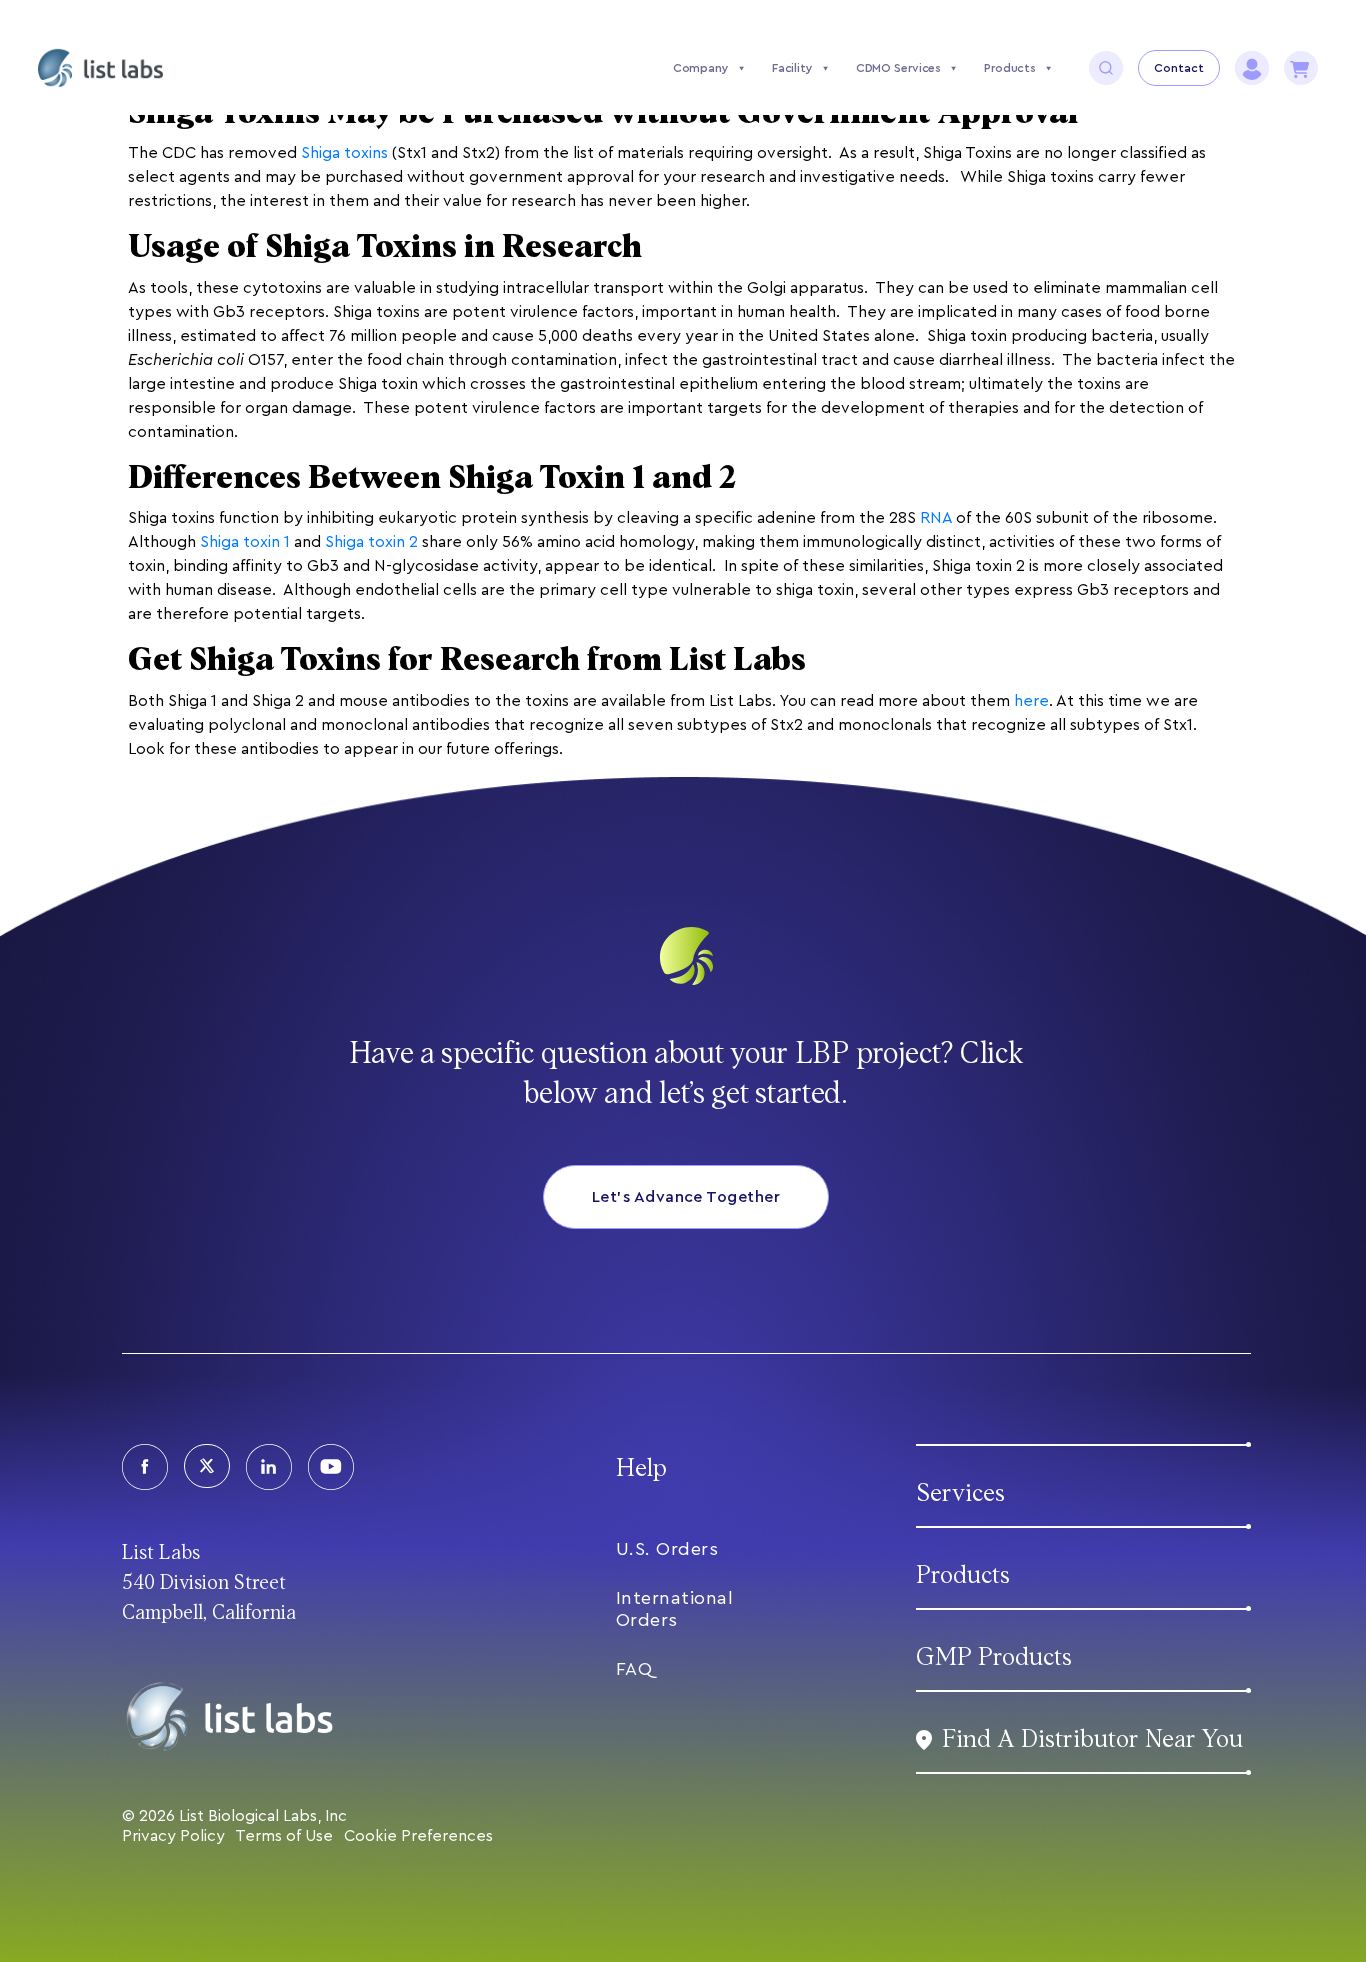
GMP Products (994, 1657)
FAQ (634, 1669)
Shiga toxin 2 (371, 542)
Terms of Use (284, 1836)
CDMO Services (898, 68)
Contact (1179, 68)
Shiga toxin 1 (245, 542)
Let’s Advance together (686, 1197)
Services (960, 1493)
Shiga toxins (344, 153)
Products (1010, 68)
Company (701, 68)
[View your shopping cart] (1301, 68)
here (1031, 701)
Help (641, 1468)
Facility (792, 68)
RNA (936, 518)
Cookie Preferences (418, 1836)
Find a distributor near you (1092, 1739)
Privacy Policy (173, 1836)
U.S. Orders (667, 1549)
